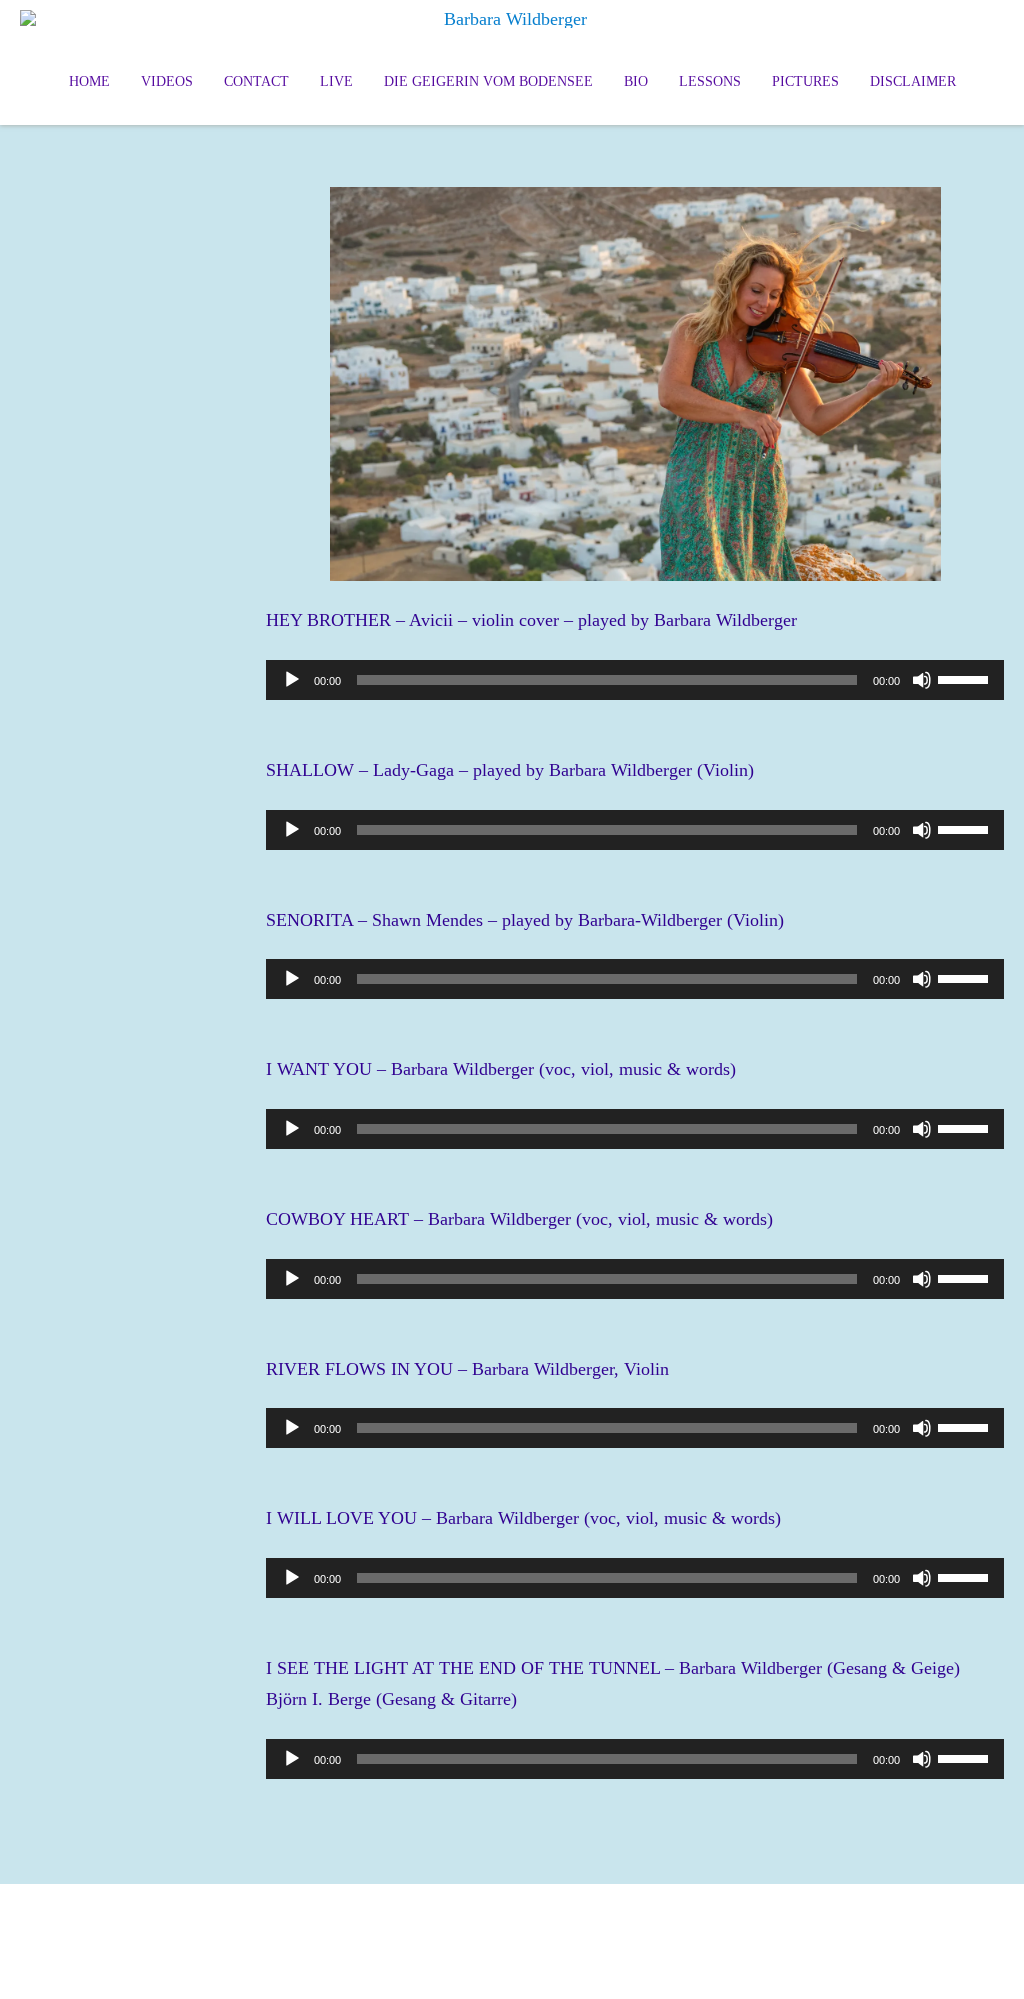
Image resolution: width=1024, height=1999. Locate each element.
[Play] (292, 680)
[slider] (966, 678)
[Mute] (922, 680)
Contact (256, 81)
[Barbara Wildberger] (512, 19)
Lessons (710, 81)
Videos (167, 81)
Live (336, 81)
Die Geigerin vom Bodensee (488, 81)
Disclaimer (913, 81)
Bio (636, 81)
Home (89, 81)
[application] (635, 680)
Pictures (805, 81)
